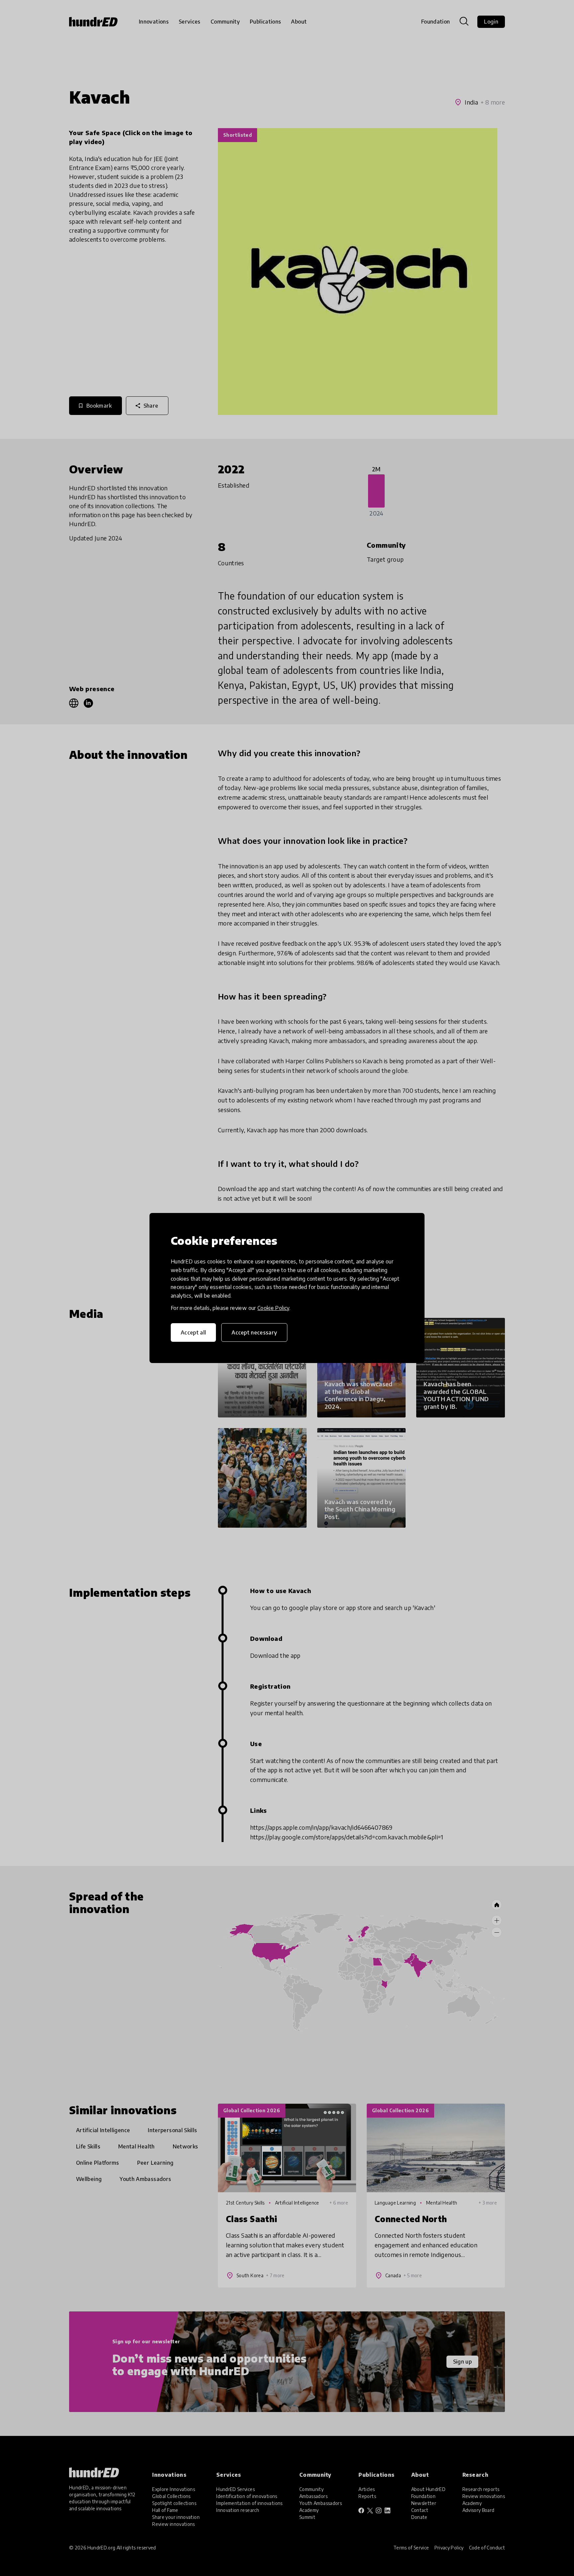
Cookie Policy (273, 1308)
